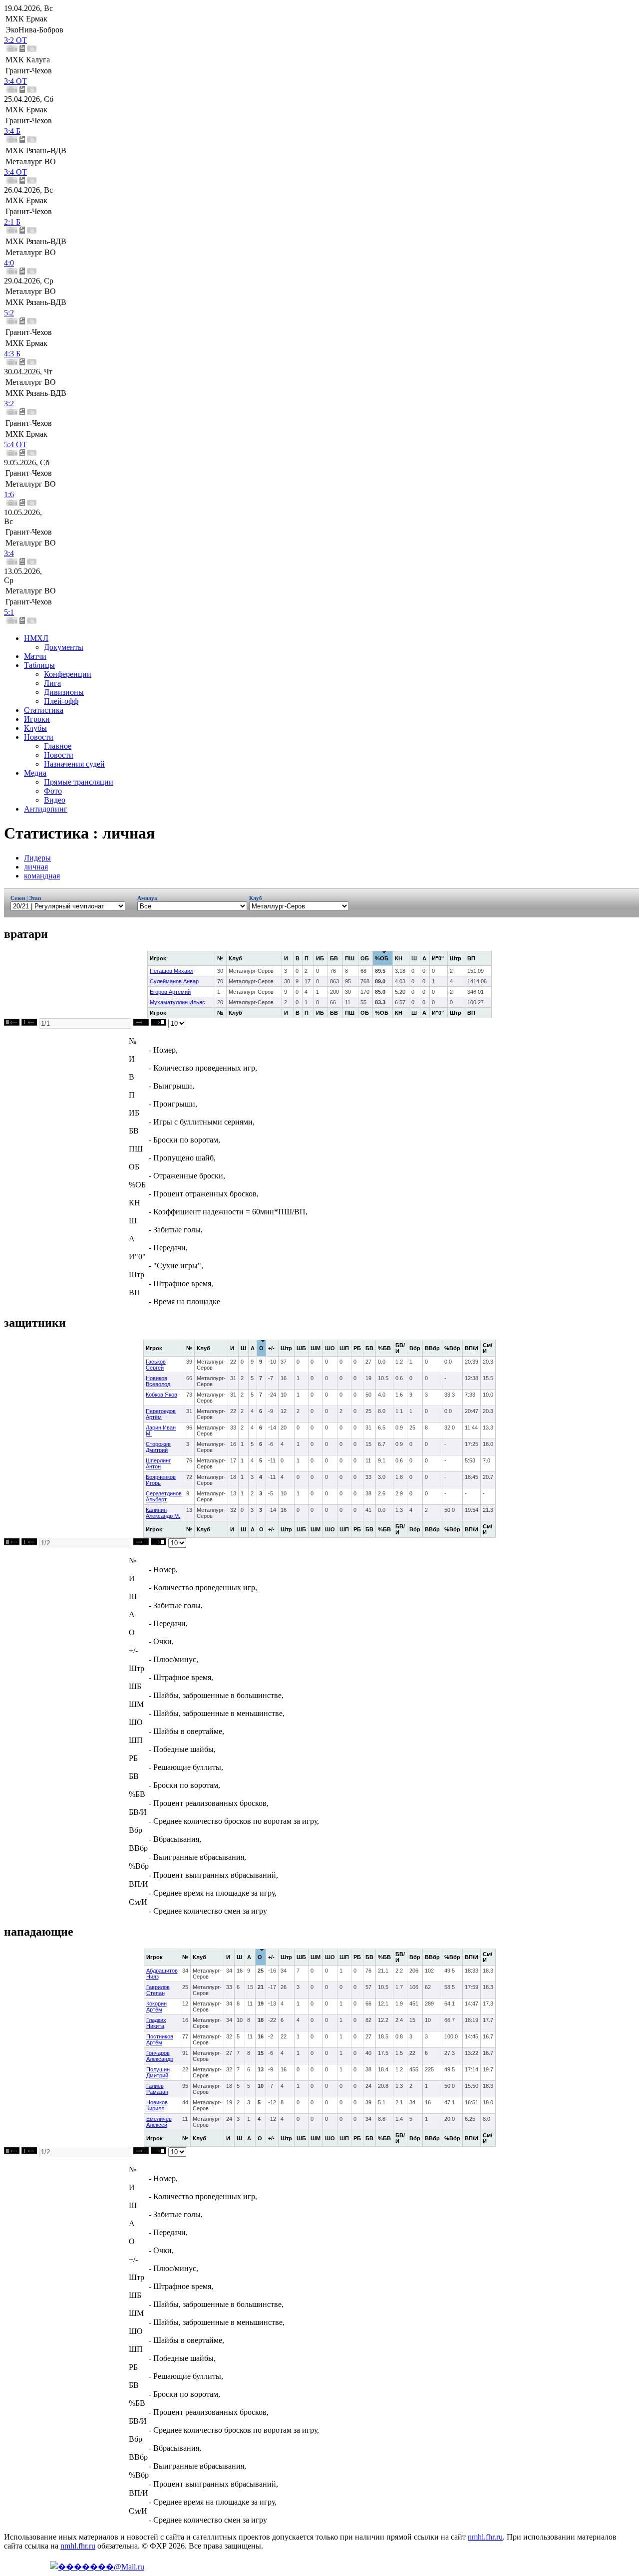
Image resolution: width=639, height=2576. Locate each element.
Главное (58, 746)
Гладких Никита (156, 2023)
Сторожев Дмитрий (158, 1447)
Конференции (68, 674)
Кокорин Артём (157, 2006)
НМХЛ (36, 638)
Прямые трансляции (79, 782)
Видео (55, 800)
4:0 (9, 263)
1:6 (9, 494)
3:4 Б (12, 131)
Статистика (44, 710)
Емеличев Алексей (159, 2122)
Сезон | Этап (26, 898)
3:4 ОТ (15, 81)
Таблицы (39, 665)
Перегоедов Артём (161, 1414)
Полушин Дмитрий (158, 2072)
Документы (64, 647)
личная (36, 867)
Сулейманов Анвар (174, 981)
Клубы (35, 728)
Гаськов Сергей (156, 1365)
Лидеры (37, 858)
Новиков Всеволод (158, 1381)
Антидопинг (46, 809)
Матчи (35, 656)
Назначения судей (74, 764)
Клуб (256, 898)
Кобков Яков (161, 1395)
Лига (52, 683)
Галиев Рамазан (157, 2089)
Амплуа (149, 898)
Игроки (37, 719)
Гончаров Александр (160, 2056)
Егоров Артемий (170, 992)
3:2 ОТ (15, 40)
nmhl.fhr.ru (485, 2537)
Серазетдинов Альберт (164, 1496)
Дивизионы (64, 692)
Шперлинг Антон (158, 1463)
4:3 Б (12, 354)
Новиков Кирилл (157, 2105)
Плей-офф (61, 701)
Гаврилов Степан (158, 1990)
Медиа (35, 773)
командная (42, 876)
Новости (39, 737)
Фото (53, 791)
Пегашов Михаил (171, 971)
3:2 (9, 404)
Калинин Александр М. (163, 1513)
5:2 (9, 313)
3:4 (9, 553)
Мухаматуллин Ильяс (177, 1002)
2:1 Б (12, 222)
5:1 (9, 612)
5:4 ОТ (15, 444)
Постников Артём (160, 2039)
